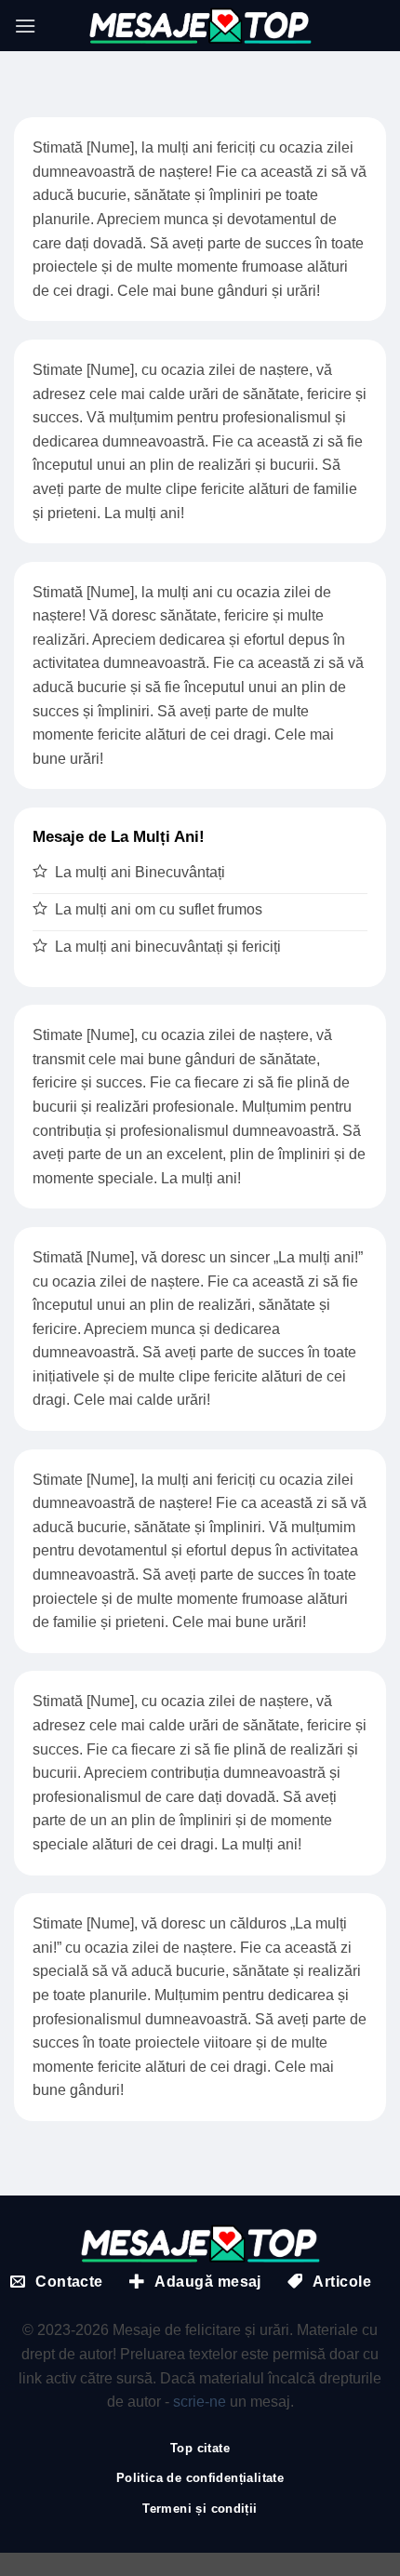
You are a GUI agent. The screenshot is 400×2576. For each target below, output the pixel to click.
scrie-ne (200, 2402)
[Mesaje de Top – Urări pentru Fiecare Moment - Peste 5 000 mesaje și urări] (200, 26)
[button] (25, 26)
